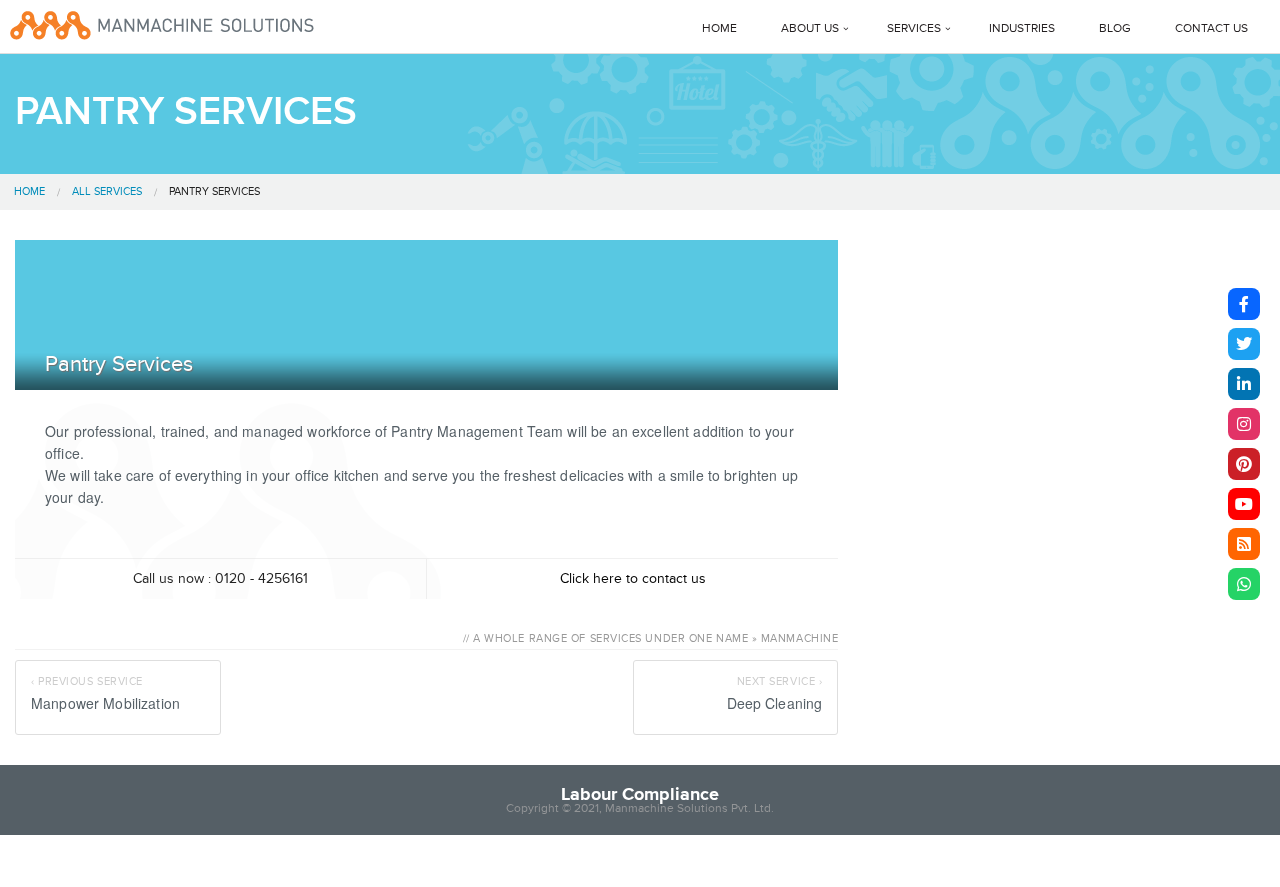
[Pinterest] (1244, 464)
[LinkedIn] (1244, 384)
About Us (810, 28)
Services (914, 28)
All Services (107, 191)
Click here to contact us (633, 578)
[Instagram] (1244, 424)
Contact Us (1211, 28)
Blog (1115, 28)
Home (719, 28)
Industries (1022, 28)
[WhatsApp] (1244, 584)
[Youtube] (1244, 504)
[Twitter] (1244, 344)
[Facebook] (1244, 304)
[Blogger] (1244, 544)
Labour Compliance (640, 794)
